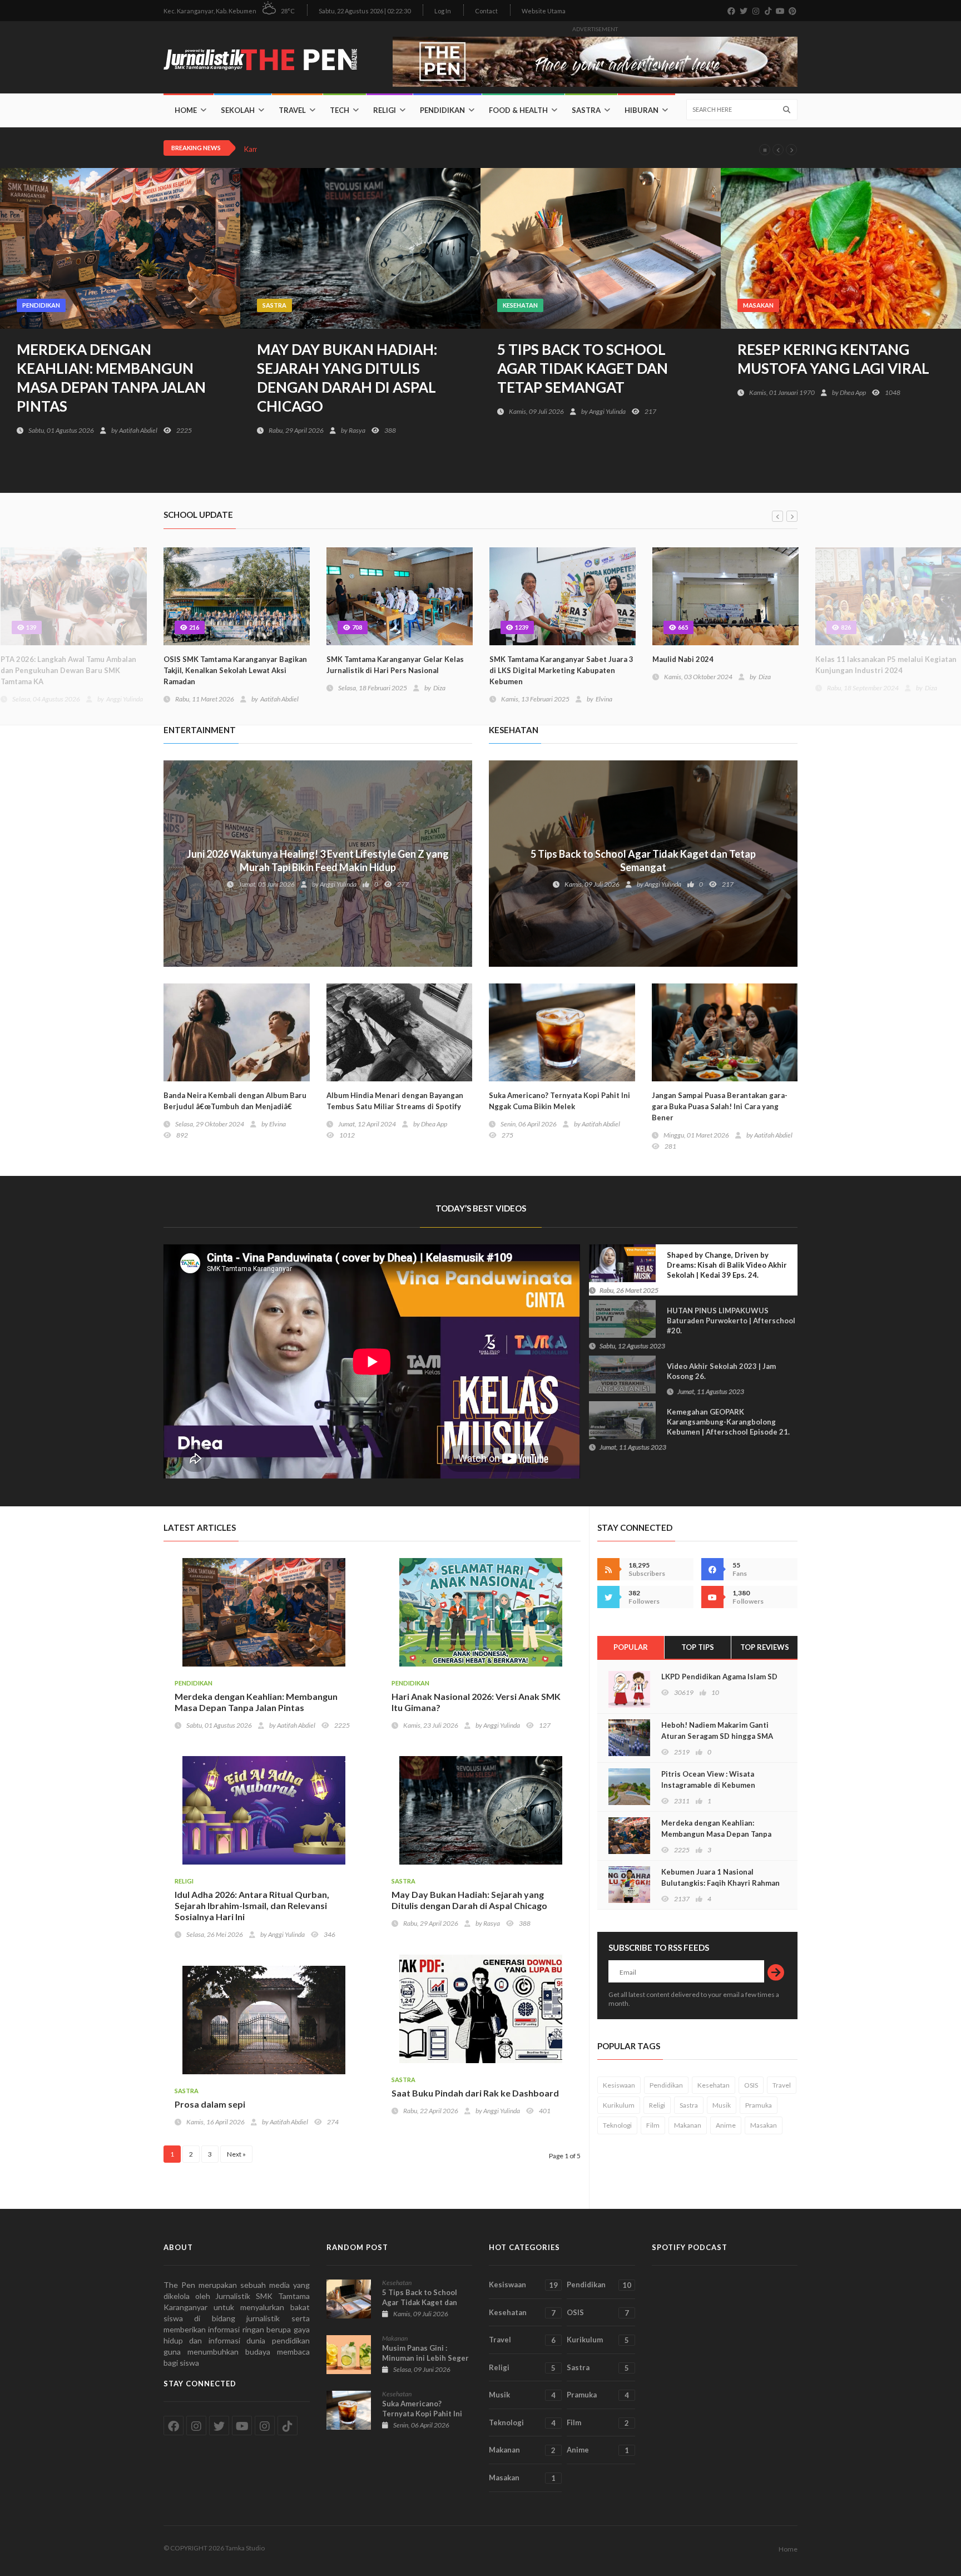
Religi (385, 110)
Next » (236, 2154)
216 (193, 627)
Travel (292, 110)
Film (653, 2125)
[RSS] (608, 1569)
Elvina (604, 699)
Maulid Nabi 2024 (359, 149)
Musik (722, 2105)
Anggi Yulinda (607, 411)
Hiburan (642, 110)
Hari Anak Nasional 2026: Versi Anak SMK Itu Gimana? (476, 1702)
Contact (486, 11)
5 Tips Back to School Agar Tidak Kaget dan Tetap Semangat (583, 368)
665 (682, 627)
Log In (443, 11)
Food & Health (518, 110)
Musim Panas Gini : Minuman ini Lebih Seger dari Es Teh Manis (425, 2358)
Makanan (688, 2125)
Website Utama (544, 11)
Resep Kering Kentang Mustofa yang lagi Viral (833, 359)
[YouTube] (712, 1597)
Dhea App (853, 392)
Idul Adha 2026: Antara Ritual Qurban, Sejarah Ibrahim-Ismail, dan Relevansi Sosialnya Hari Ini (252, 1905)
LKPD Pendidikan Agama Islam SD (719, 1677)
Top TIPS (698, 1647)
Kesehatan (520, 305)
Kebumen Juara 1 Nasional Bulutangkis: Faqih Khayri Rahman (720, 1877)
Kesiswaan (619, 2085)
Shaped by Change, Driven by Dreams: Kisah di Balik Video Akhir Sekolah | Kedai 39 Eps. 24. (693, 1272)
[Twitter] (608, 1597)
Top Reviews (765, 1647)
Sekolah (238, 110)
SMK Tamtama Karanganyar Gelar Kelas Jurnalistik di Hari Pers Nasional (395, 665)
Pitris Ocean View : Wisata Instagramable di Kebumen (708, 1779)
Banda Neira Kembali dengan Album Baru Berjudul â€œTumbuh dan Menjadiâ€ (235, 1101)
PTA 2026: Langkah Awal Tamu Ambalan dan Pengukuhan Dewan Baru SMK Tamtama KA (68, 670)
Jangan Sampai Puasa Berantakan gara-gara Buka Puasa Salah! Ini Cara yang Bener (720, 1106)
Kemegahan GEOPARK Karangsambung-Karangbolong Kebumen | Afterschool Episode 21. (695, 1429)
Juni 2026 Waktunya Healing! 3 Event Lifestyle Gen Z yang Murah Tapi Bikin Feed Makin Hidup (318, 861)
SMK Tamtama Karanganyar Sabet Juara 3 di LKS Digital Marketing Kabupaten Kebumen (561, 670)
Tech (340, 110)
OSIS (751, 2085)
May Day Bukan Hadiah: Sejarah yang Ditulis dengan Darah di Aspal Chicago (347, 378)
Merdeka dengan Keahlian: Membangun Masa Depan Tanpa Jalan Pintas (111, 378)
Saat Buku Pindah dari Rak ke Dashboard (475, 2093)
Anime (726, 2125)
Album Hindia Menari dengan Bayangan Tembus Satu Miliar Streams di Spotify (395, 1101)
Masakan (758, 305)
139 (30, 627)
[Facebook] (712, 1569)
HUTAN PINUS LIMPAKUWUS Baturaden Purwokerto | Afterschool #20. (697, 1328)
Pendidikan (442, 110)
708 (356, 627)
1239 (521, 627)
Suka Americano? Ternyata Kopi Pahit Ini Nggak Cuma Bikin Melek (559, 1101)
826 (845, 627)
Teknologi (617, 2125)
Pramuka (759, 2105)
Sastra (586, 110)
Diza (439, 688)
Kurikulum (619, 2105)
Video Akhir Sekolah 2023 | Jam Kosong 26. (721, 1379)
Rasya (357, 430)
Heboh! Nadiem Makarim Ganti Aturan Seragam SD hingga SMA (717, 1730)
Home (186, 110)
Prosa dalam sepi (210, 2104)
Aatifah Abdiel (138, 430)
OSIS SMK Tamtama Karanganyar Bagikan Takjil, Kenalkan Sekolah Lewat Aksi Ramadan (235, 670)
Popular (631, 1647)
